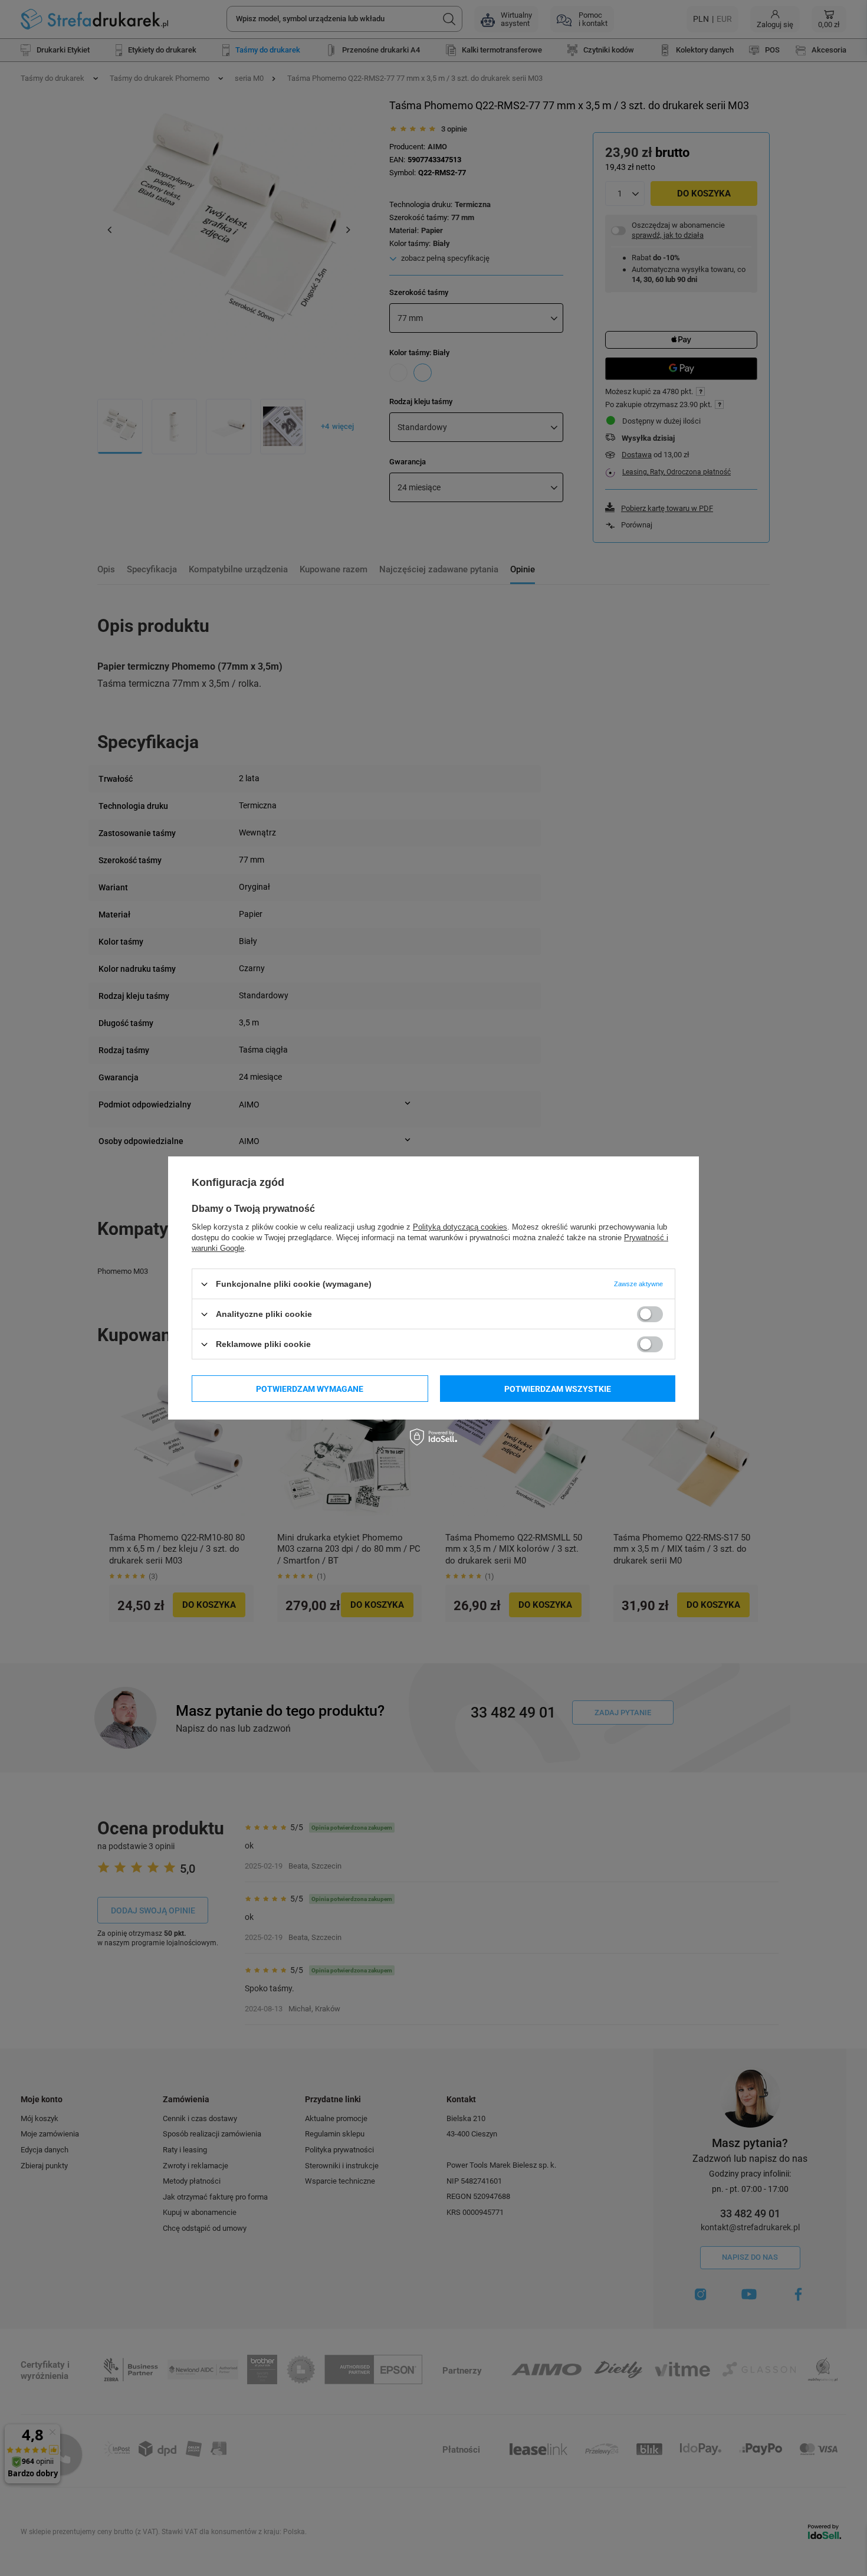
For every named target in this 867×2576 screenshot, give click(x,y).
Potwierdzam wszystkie (558, 1388)
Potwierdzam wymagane (310, 1388)
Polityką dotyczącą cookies (460, 1227)
